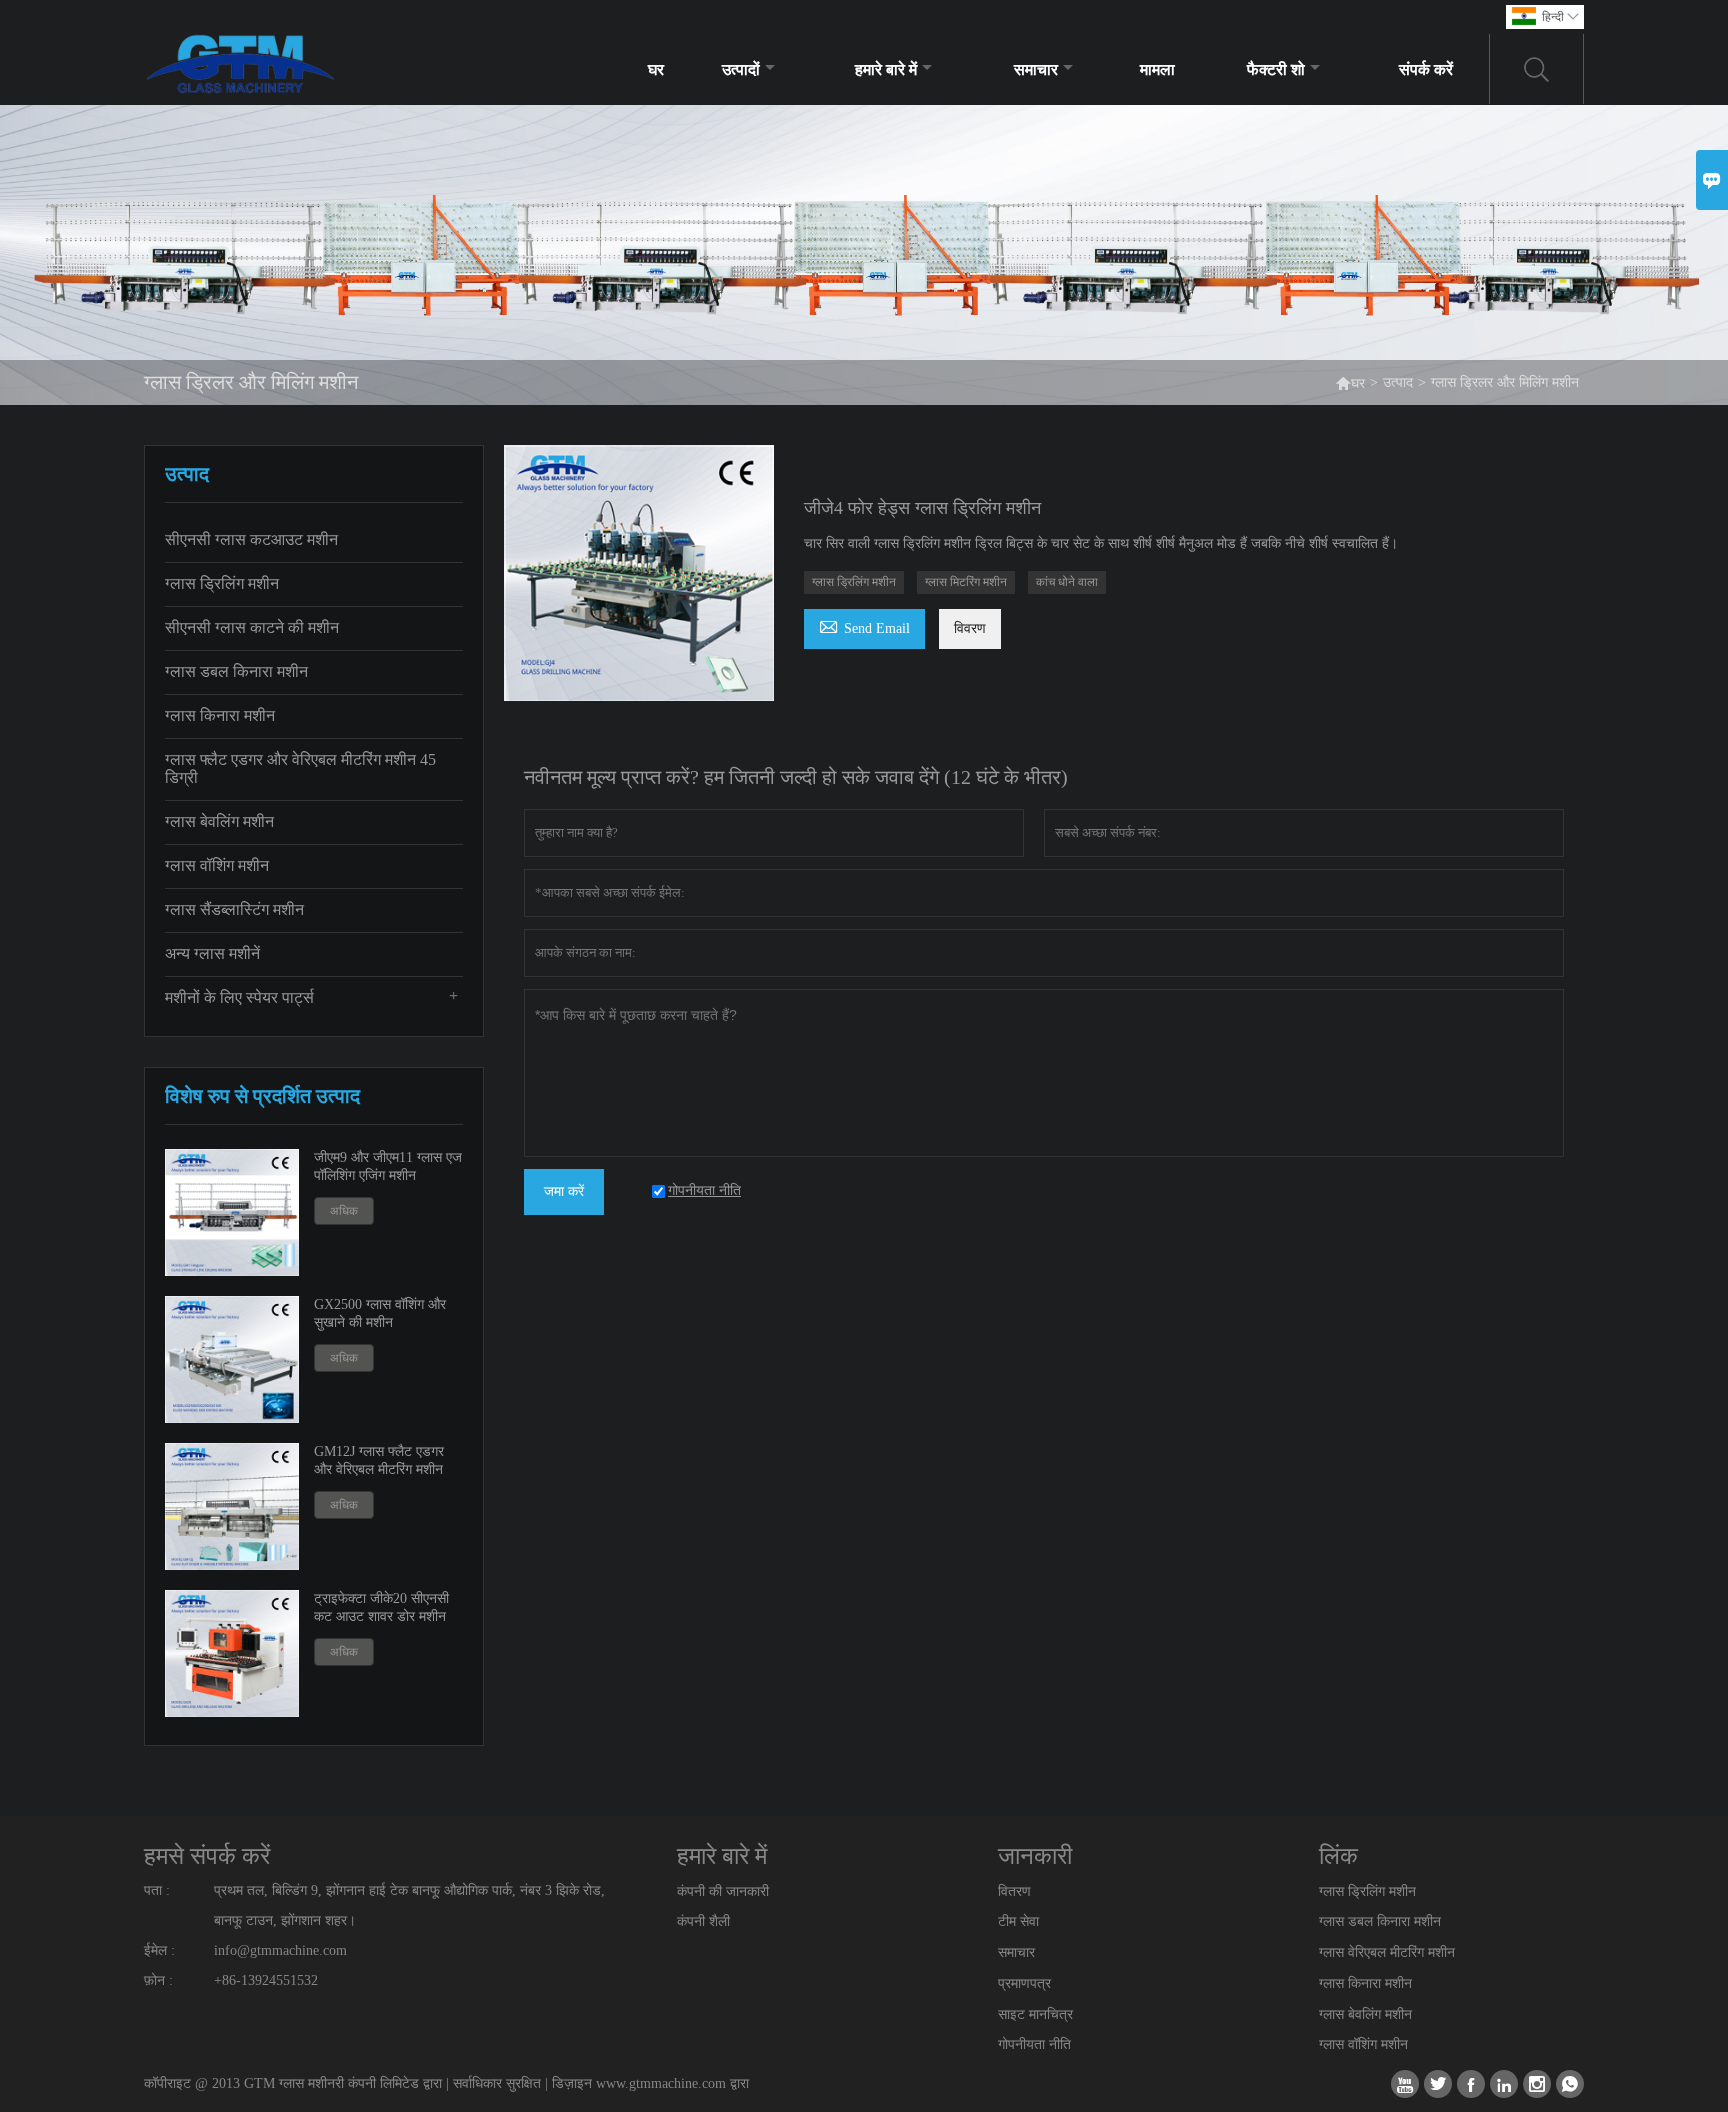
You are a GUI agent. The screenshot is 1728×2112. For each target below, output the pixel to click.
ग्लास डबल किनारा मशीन (236, 671)
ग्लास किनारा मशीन (220, 715)
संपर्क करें (1426, 69)
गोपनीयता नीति (1034, 2044)
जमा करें (564, 1191)
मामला (1157, 69)
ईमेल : (159, 1950)
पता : (157, 1890)
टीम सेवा (1018, 1921)
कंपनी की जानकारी (723, 1891)
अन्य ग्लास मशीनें (212, 953)
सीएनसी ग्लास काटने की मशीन (252, 627)
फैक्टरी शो (1276, 69)
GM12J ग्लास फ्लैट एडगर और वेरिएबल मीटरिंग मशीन (379, 1460)
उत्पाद (1398, 382)
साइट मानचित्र (1035, 2014)
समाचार (1036, 69)
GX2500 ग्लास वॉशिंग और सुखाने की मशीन (380, 1313)
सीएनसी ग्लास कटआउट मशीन (251, 539)
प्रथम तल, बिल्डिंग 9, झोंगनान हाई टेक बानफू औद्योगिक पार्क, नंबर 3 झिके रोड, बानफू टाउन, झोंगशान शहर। (409, 1905)
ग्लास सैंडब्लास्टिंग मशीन (234, 909)
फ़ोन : (158, 1980)
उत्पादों (741, 69)
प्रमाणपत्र (1024, 1983)
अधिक (344, 1211)
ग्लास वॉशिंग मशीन (217, 865)
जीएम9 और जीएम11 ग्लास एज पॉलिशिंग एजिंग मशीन (388, 1166)
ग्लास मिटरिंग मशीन (966, 582)
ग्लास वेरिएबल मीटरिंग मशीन (1387, 1952)
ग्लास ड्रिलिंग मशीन (222, 583)
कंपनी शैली (703, 1921)
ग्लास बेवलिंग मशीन (219, 821)
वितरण (1014, 1891)
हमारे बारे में (886, 69)
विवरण (970, 628)
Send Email (864, 625)
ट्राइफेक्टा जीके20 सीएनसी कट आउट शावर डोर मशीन (381, 1607)
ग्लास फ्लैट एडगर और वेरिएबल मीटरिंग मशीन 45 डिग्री (300, 768)
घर (656, 69)
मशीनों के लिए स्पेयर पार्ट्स (239, 997)
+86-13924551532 (266, 1980)
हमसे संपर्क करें (207, 1856)
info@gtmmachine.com (280, 1950)
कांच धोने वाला (1067, 582)
